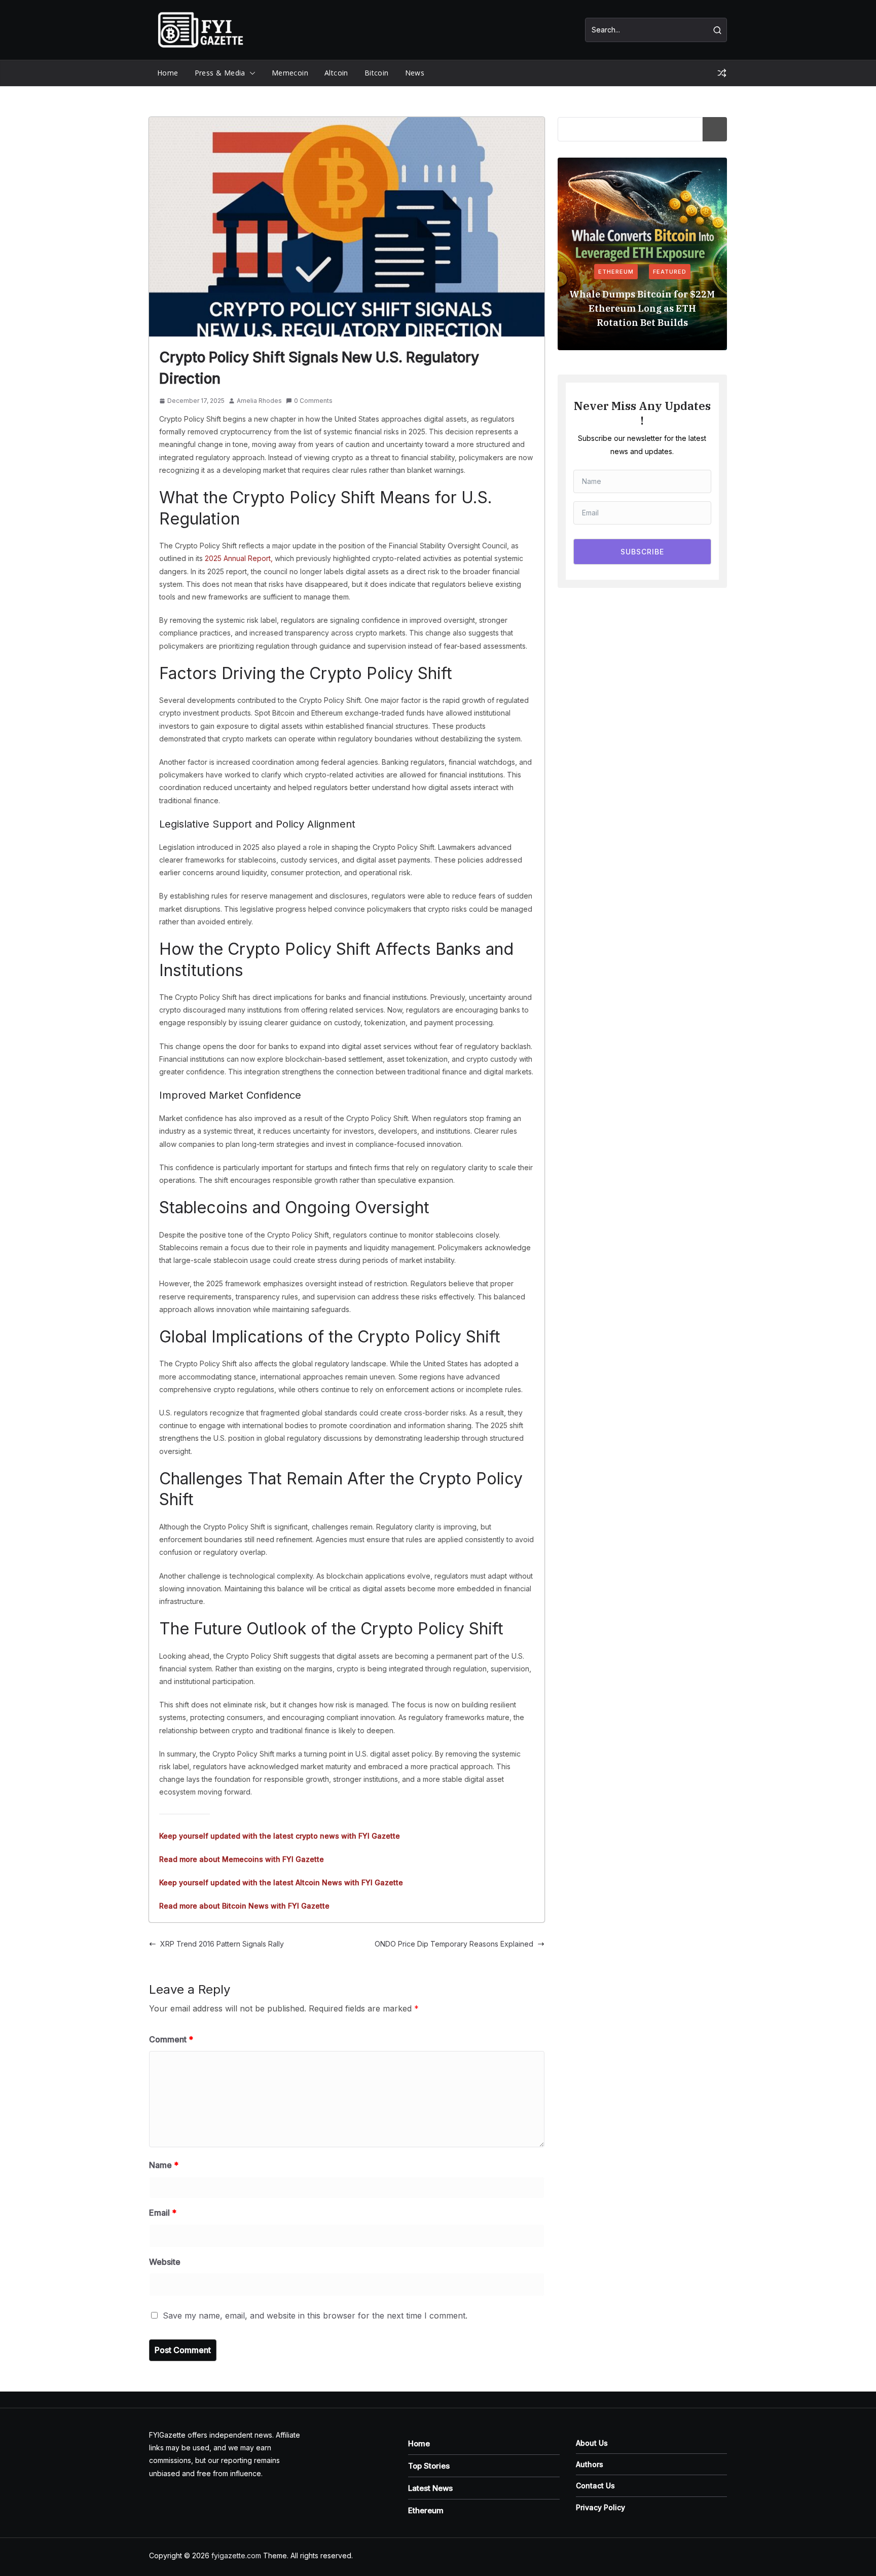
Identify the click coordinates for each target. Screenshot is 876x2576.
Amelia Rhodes (259, 401)
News (415, 73)
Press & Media (220, 73)
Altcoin (336, 73)
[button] (250, 73)
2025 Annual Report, (238, 558)
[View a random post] (722, 73)
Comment (171, 2039)
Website (165, 2262)
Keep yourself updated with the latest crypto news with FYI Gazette (280, 1836)
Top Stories (429, 2466)
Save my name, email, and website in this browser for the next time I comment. (315, 2316)
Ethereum (616, 272)
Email (163, 2213)
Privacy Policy (600, 2507)
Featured (670, 272)
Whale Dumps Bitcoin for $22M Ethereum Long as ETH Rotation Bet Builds (642, 308)
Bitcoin (377, 73)
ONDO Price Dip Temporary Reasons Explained (454, 1944)
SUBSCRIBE (642, 552)
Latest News (430, 2488)
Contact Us (595, 2486)
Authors (590, 2464)
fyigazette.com (236, 2555)
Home (168, 73)
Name (164, 2165)
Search (715, 129)
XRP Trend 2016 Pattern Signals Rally (222, 1944)
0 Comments (313, 401)
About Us (592, 2443)
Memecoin (290, 73)
